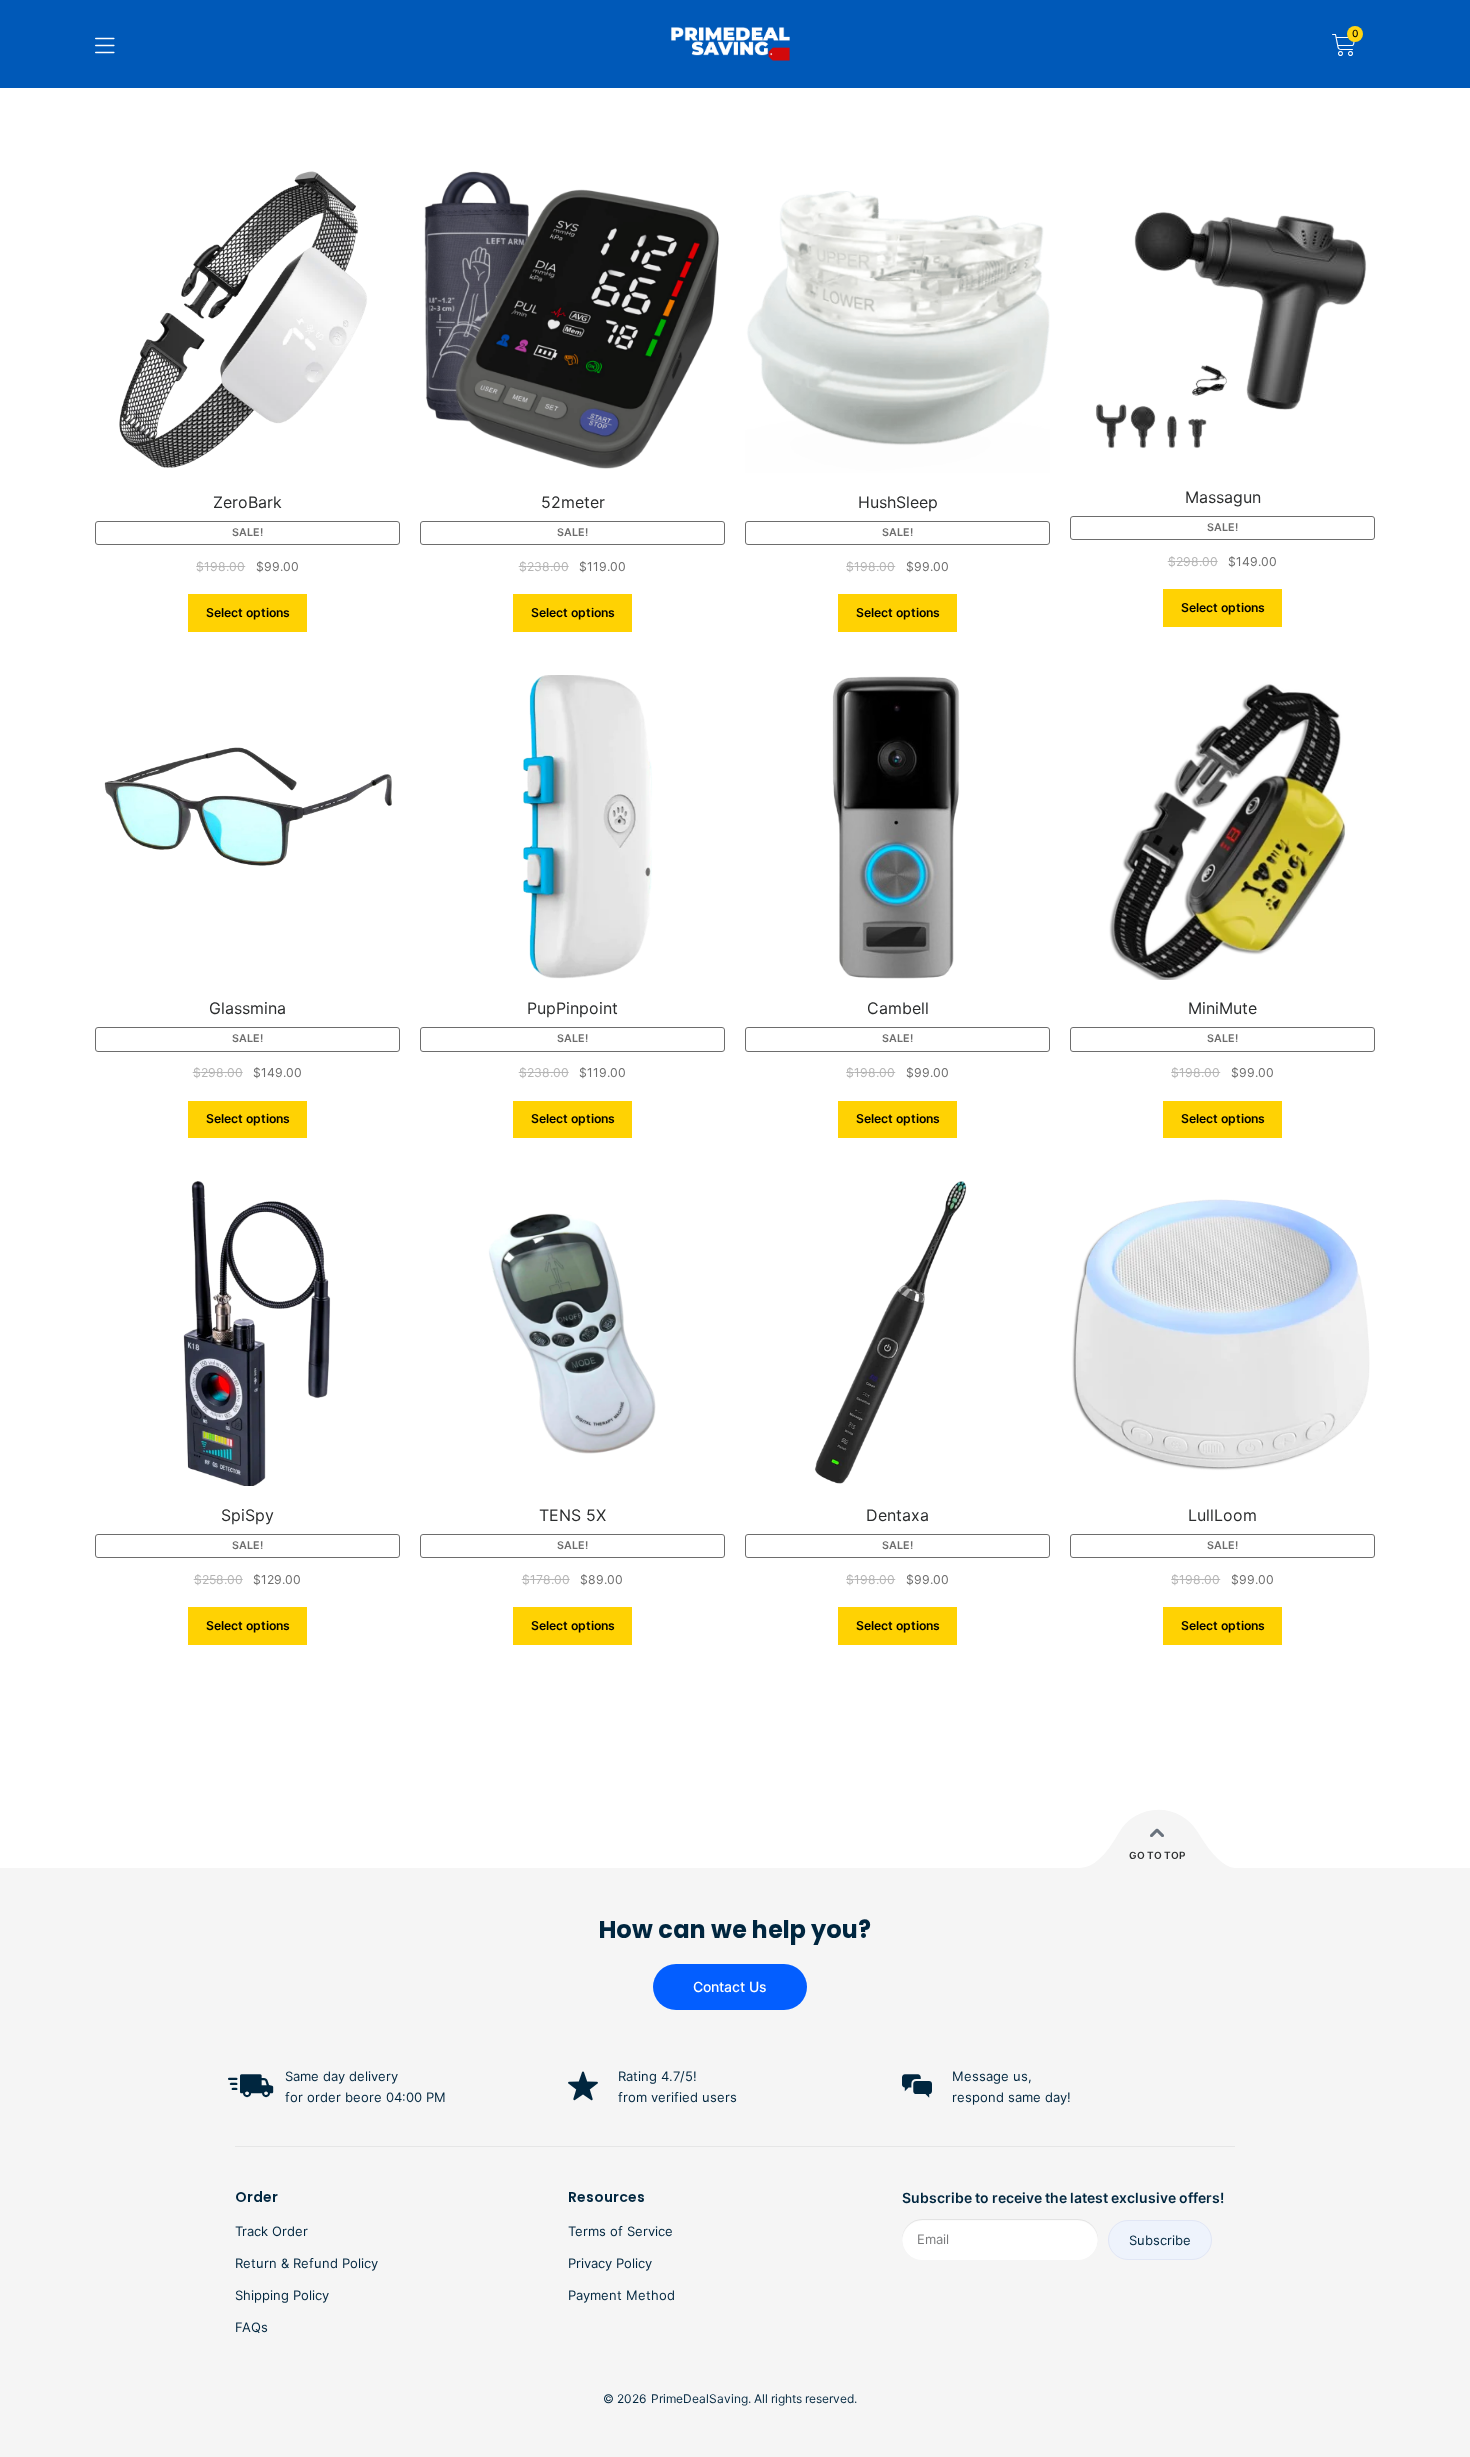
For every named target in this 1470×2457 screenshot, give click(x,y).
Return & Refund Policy (306, 2263)
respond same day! (1011, 2097)
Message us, (992, 2076)
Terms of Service (620, 2231)
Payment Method (621, 2295)
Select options (248, 612)
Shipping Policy (282, 2295)
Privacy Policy (610, 2263)
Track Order (271, 2231)
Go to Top (1157, 1855)
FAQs (251, 2327)
